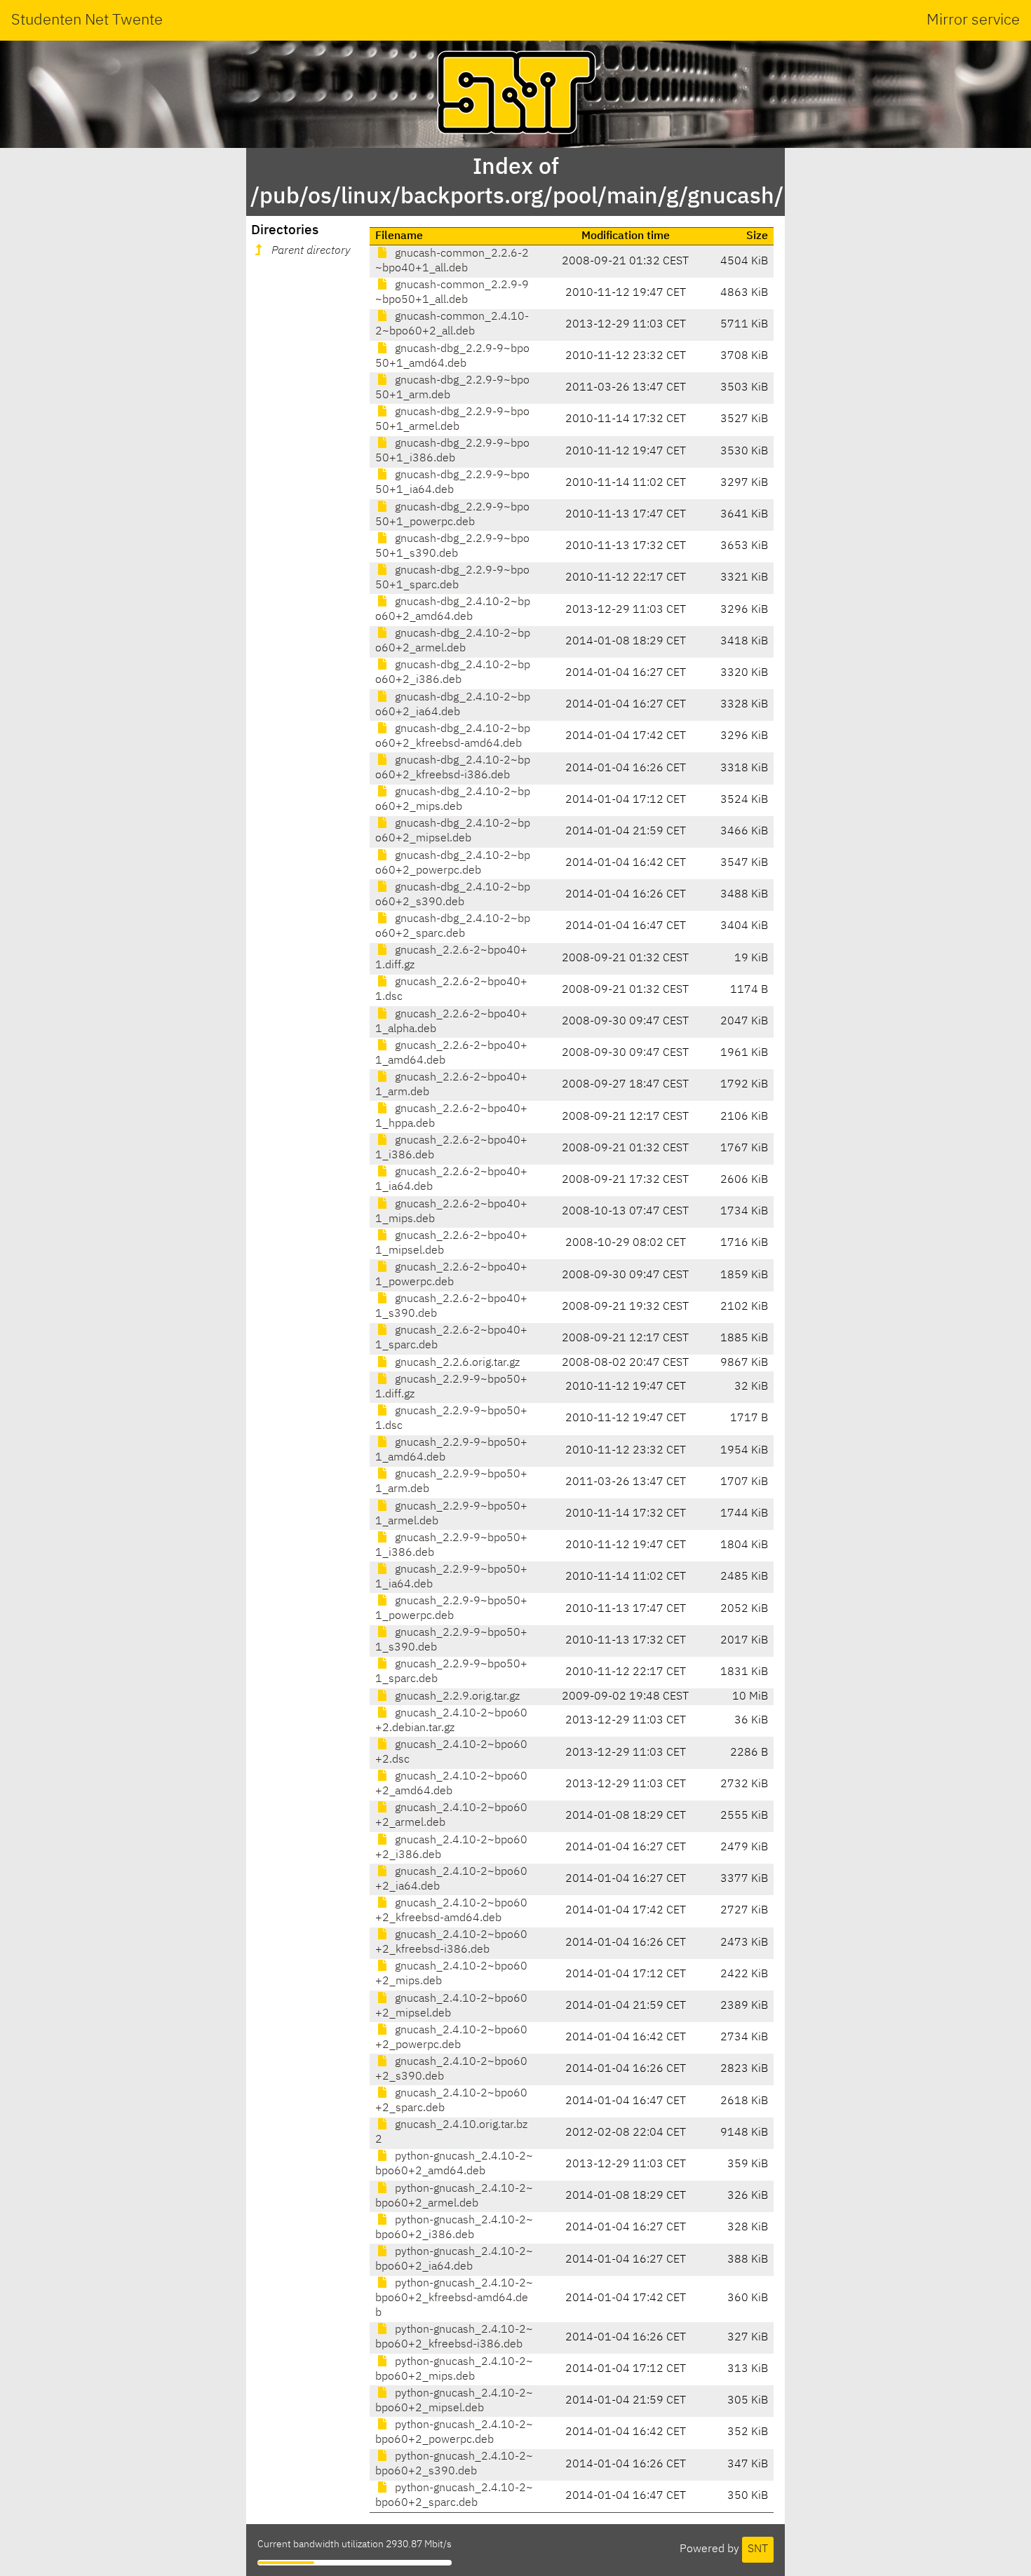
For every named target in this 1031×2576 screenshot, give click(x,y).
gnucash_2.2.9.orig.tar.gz (456, 1697)
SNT (758, 2549)
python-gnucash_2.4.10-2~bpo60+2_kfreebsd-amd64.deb (454, 2298)
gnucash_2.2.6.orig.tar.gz (456, 1363)
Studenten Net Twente (87, 20)
